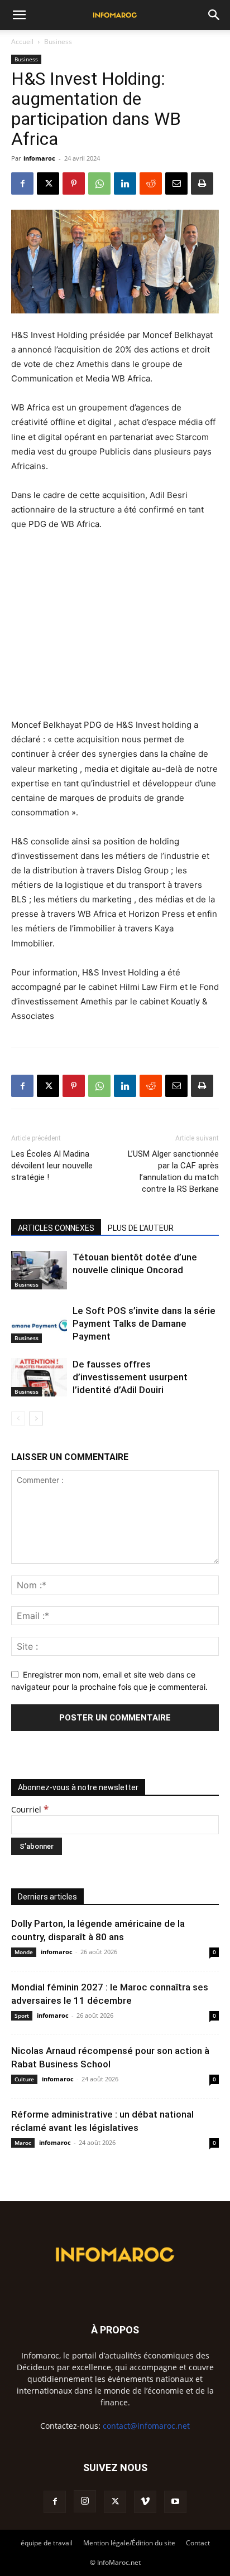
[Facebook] (22, 183)
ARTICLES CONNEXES (56, 1228)
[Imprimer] (202, 183)
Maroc (23, 2143)
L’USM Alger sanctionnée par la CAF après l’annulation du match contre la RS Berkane (173, 1171)
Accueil (22, 42)
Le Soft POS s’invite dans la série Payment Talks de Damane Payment (144, 1323)
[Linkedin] (125, 183)
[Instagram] (85, 2501)
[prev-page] (18, 1419)
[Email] (176, 183)
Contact (198, 2543)
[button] (19, 15)
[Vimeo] (145, 2502)
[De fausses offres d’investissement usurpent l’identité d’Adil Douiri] (39, 1377)
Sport (22, 2016)
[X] (48, 183)
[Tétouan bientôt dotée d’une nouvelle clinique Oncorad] (39, 1270)
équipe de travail (47, 2543)
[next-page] (36, 1419)
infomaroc (39, 158)
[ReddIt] (151, 183)
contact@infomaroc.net (146, 2426)
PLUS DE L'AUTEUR (141, 1228)
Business (58, 42)
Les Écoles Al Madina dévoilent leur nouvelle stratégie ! (52, 1166)
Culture (24, 2079)
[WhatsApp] (99, 183)
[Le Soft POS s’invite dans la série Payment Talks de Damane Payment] (39, 1324)
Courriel (30, 1809)
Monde (24, 1952)
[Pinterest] (74, 183)
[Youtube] (175, 2502)
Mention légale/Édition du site (129, 2543)
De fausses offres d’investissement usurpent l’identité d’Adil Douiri (130, 1377)
